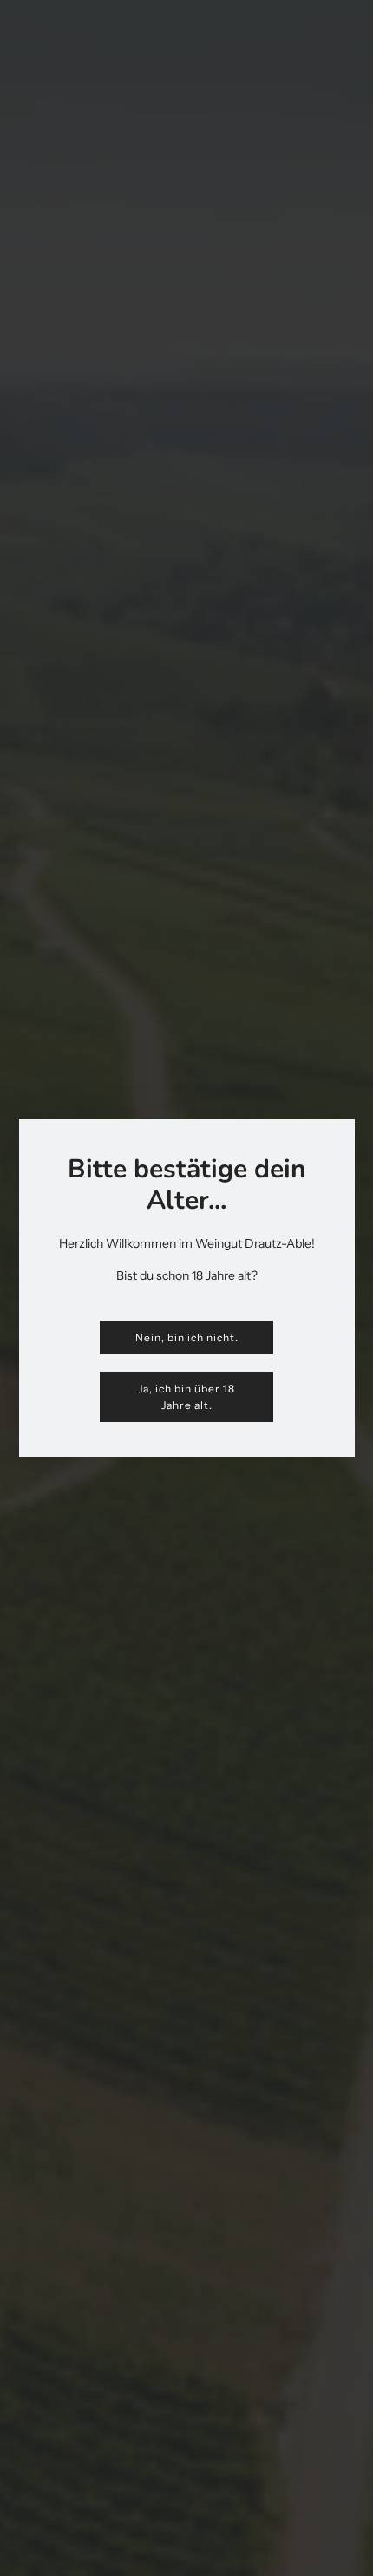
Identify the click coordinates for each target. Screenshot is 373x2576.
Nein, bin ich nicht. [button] (187, 1337)
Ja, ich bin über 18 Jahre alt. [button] (186, 1397)
